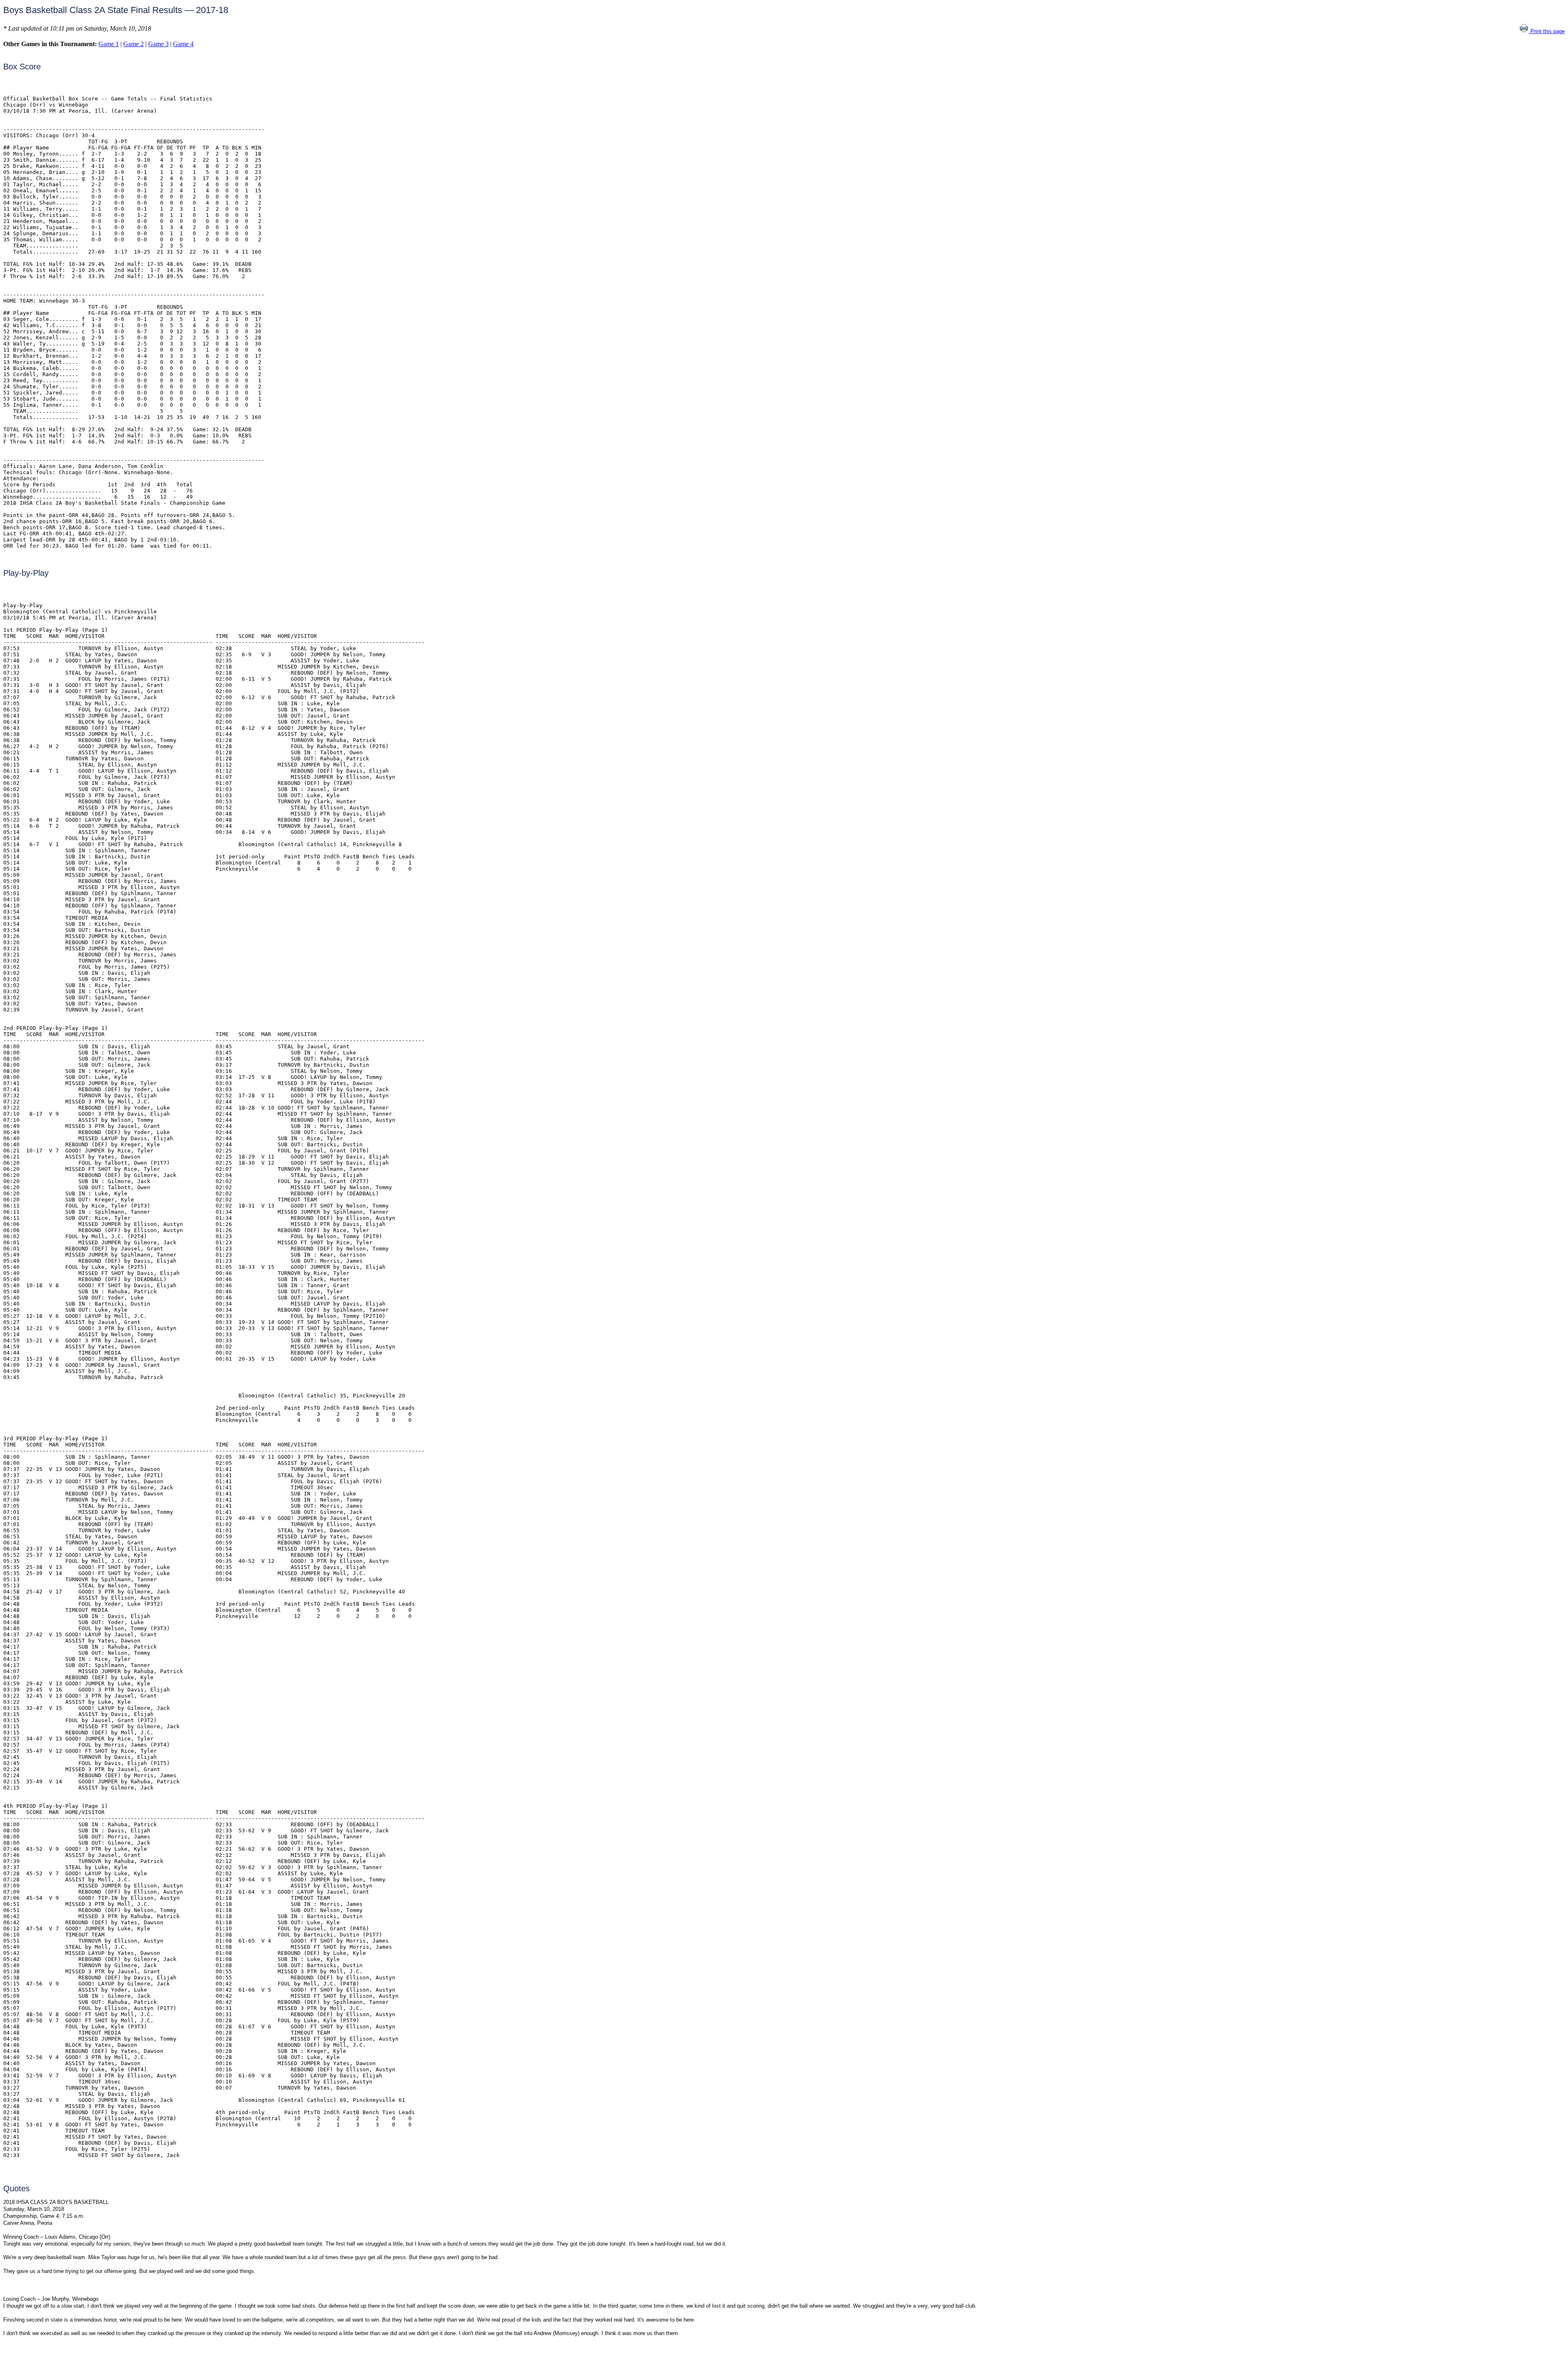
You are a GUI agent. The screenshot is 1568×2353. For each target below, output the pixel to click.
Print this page (1547, 31)
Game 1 (109, 44)
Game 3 (158, 44)
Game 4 (183, 44)
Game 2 (134, 44)
